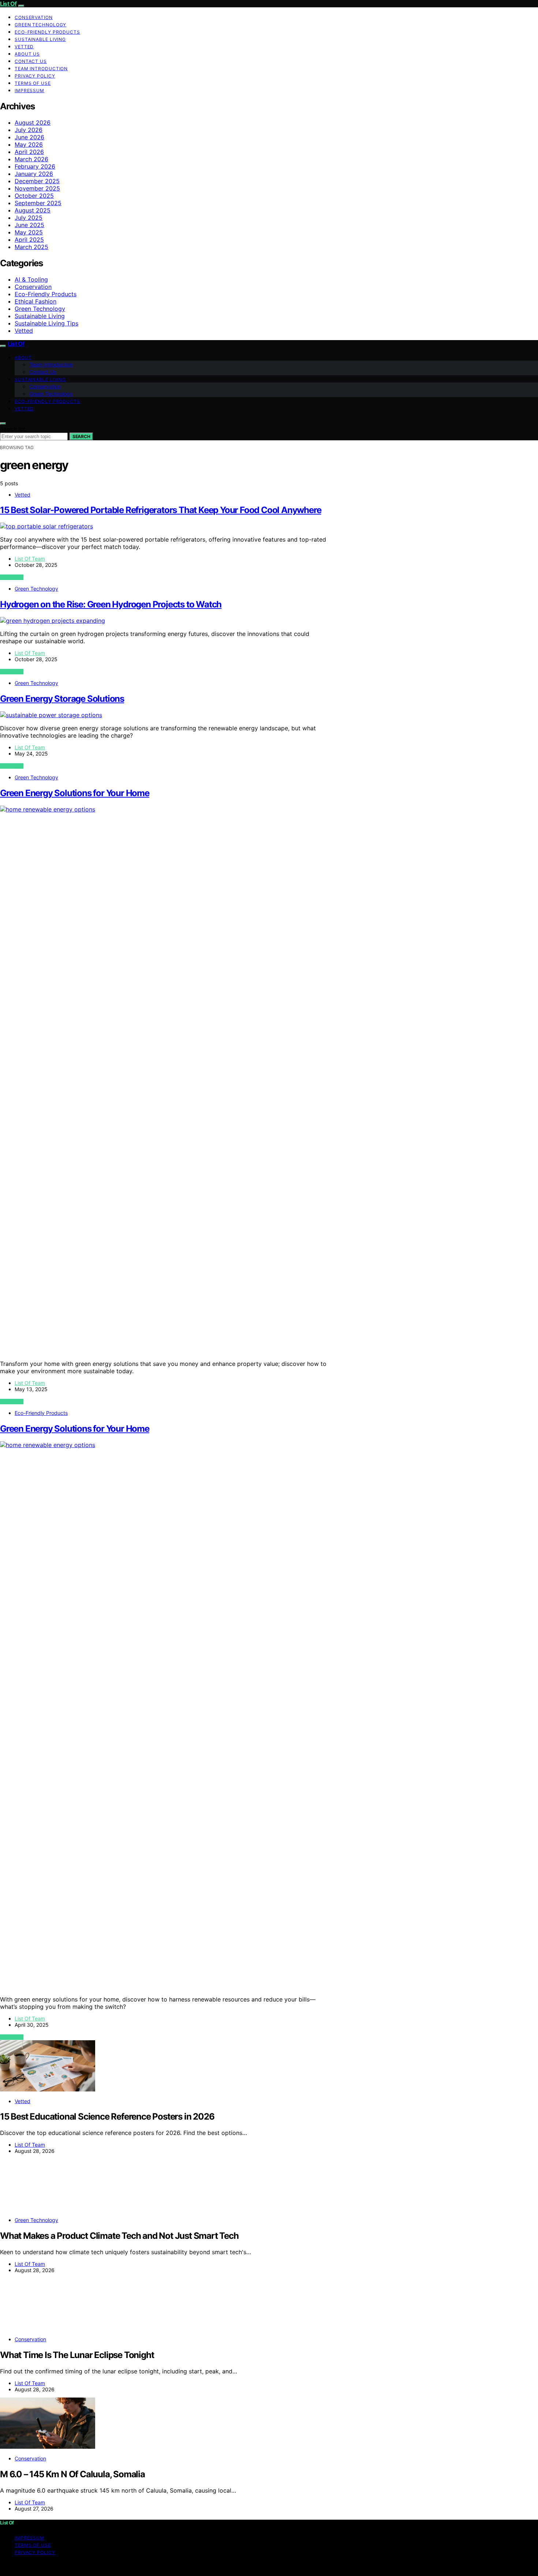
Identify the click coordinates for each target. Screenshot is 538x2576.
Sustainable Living (40, 39)
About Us (27, 54)
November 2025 (37, 188)
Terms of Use (33, 83)
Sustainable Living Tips (46, 323)
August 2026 (33, 123)
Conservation (34, 17)
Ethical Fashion (36, 301)
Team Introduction (41, 69)
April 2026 (29, 152)
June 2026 (29, 137)
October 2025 (34, 196)
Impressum (29, 91)
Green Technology (40, 25)
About (23, 357)
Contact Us (31, 61)
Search (81, 436)
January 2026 (34, 174)
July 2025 (29, 218)
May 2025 (29, 232)
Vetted (24, 47)
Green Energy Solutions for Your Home (75, 793)
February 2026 (35, 166)
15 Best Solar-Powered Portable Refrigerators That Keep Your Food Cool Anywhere (160, 510)
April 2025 (29, 240)
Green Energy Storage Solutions (62, 699)
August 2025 (33, 210)
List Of (8, 4)
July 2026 (29, 130)
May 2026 (29, 144)
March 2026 (31, 159)
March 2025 (31, 247)
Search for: (13, 429)
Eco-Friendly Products (47, 32)
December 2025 (37, 181)
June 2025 (29, 225)
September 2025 (38, 203)
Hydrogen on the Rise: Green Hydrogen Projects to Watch (111, 604)
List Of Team (30, 559)
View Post (12, 577)
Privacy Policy (35, 76)
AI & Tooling (31, 279)
